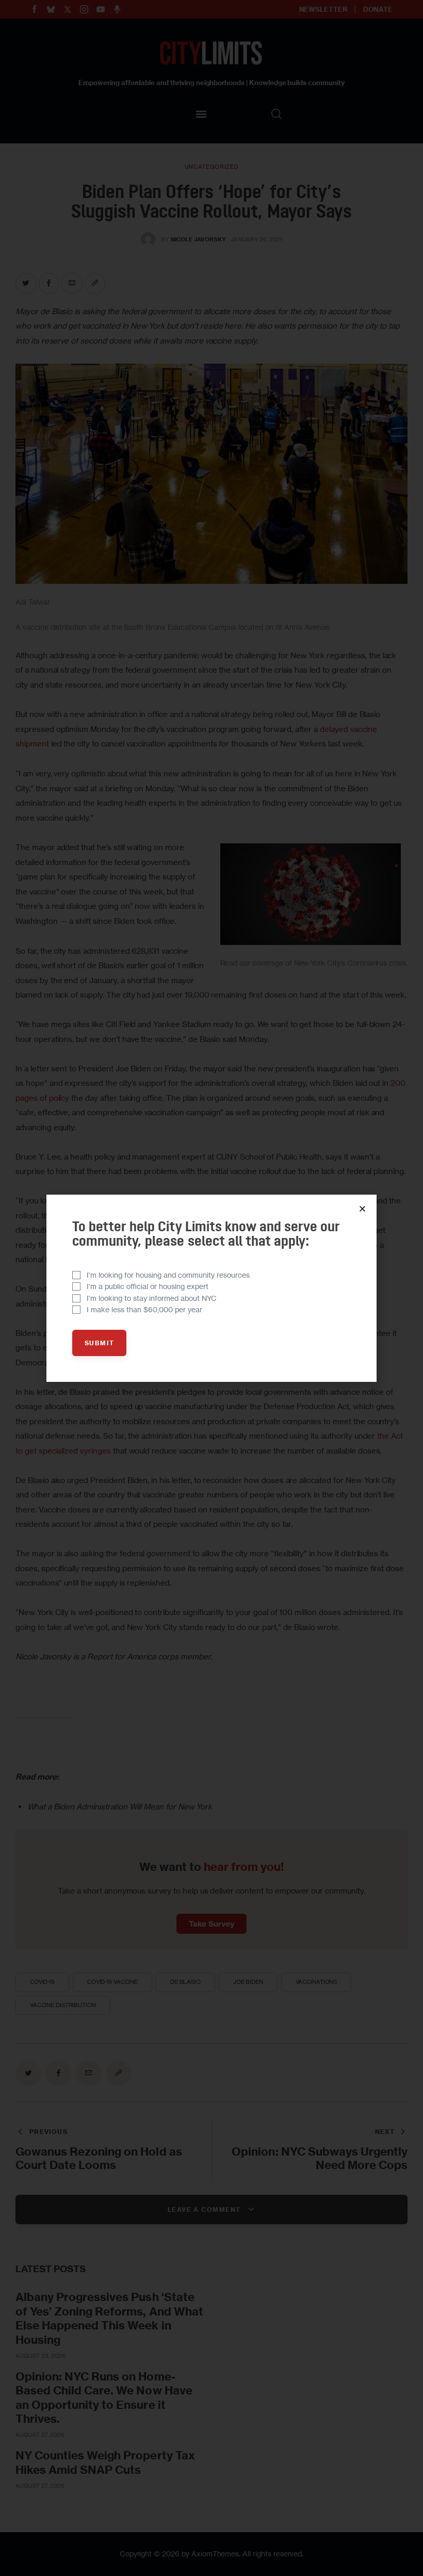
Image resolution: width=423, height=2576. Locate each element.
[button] (362, 1209)
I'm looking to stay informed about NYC (152, 1298)
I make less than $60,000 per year (144, 1309)
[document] (211, 1288)
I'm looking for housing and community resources (168, 1275)
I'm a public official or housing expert (148, 1286)
